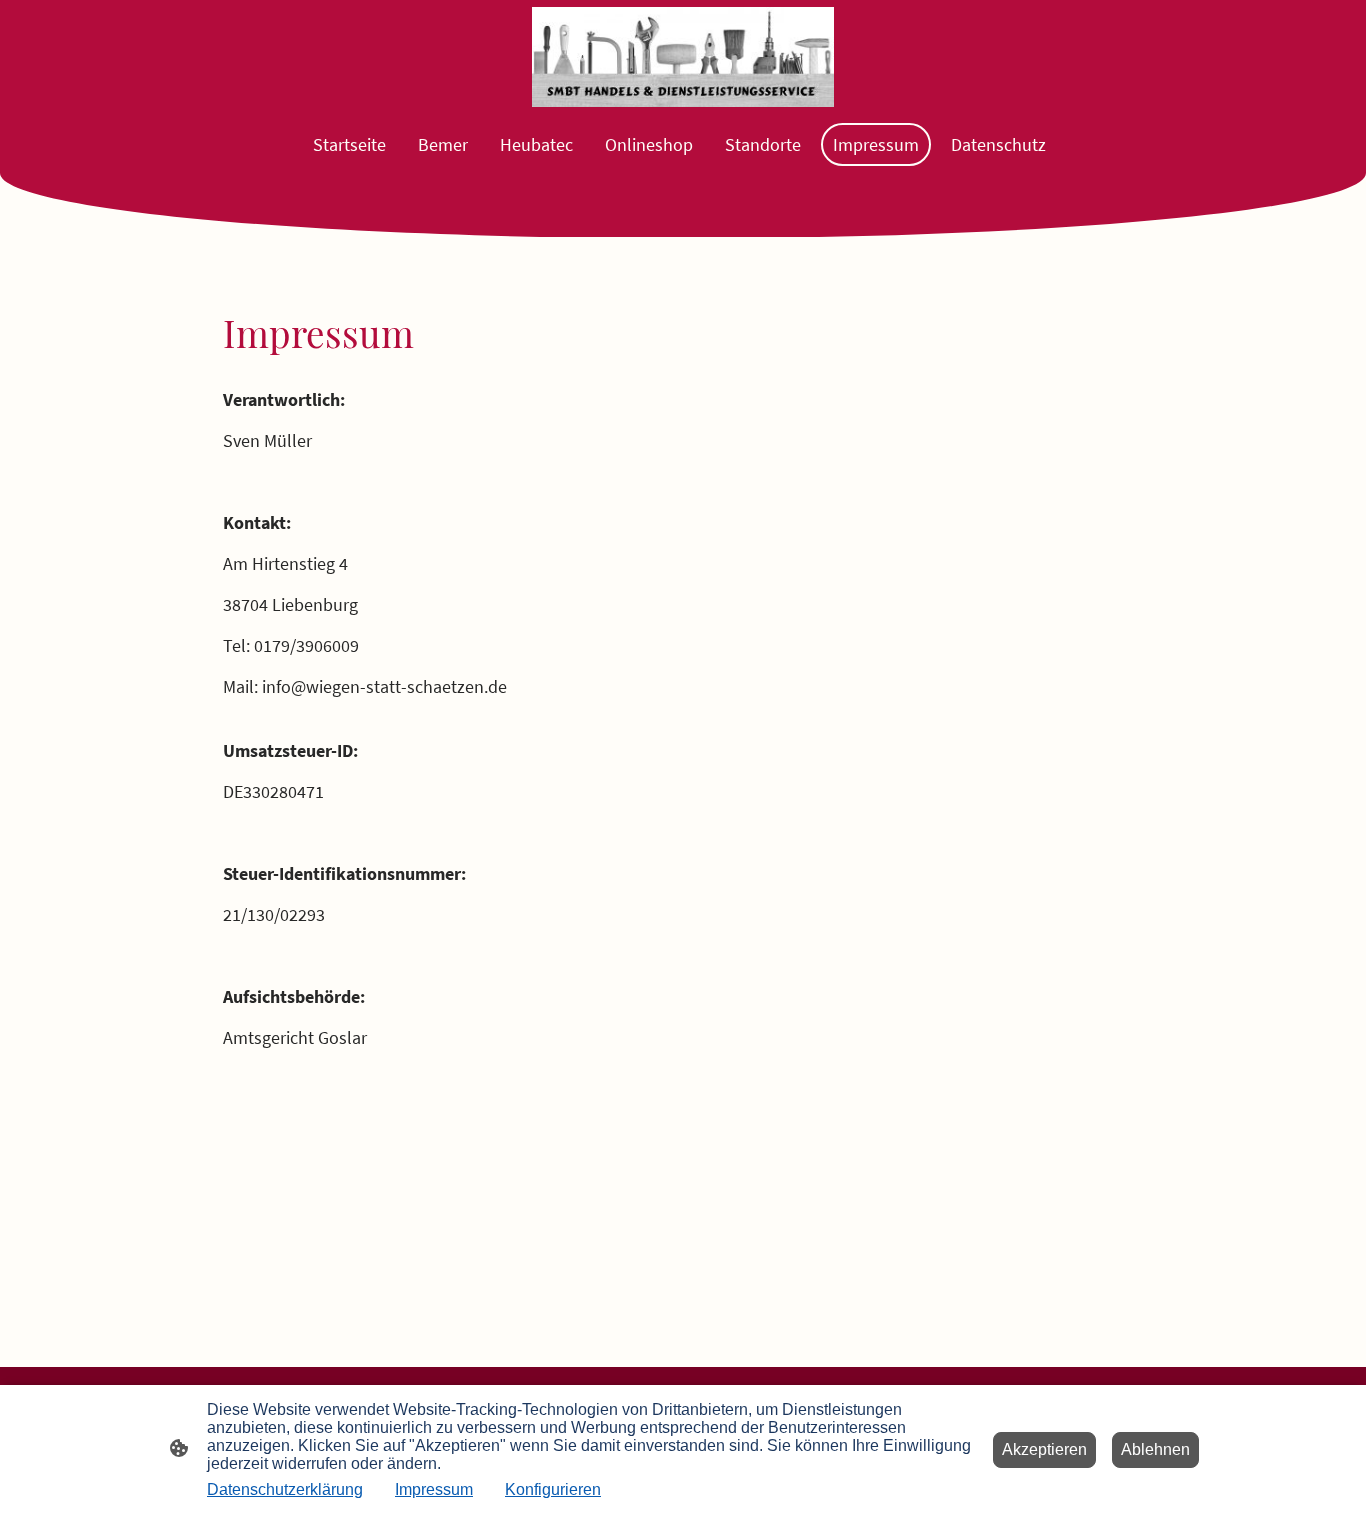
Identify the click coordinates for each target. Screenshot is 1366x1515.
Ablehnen (1155, 1449)
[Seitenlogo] (682, 57)
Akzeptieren (1044, 1449)
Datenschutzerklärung (285, 1489)
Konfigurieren (553, 1489)
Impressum (434, 1489)
